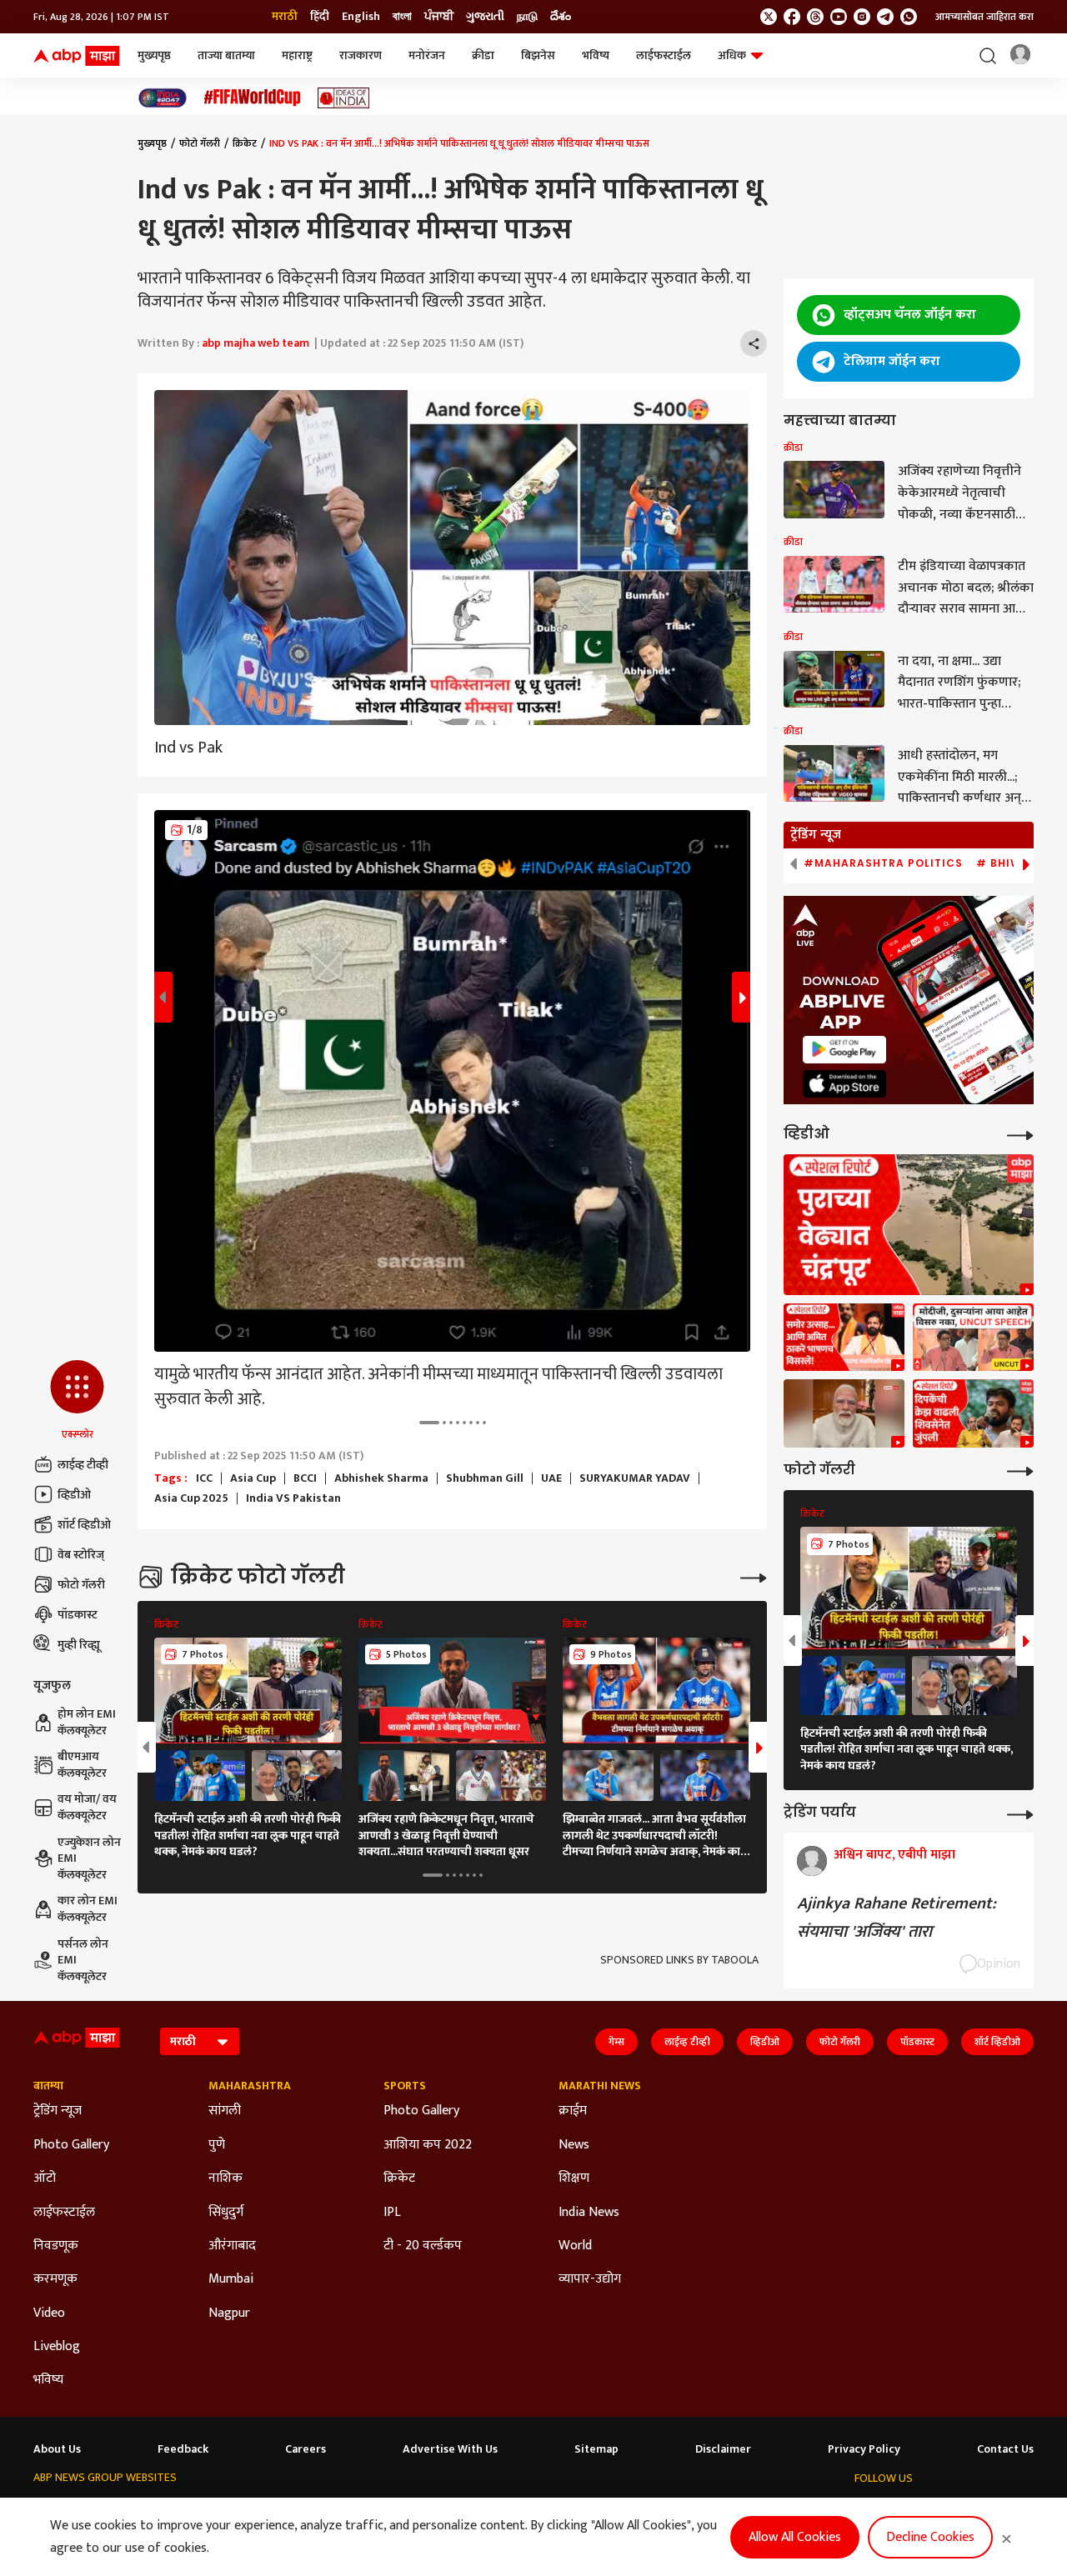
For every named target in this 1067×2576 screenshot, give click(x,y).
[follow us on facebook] (792, 17)
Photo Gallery (71, 2145)
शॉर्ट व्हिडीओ (84, 1525)
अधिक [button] (732, 55)
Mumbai (231, 2279)
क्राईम (573, 2111)
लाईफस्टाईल (664, 55)
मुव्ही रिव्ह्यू (79, 1645)
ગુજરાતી (485, 17)
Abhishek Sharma (381, 1478)
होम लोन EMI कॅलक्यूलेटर (87, 1722)
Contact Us (1005, 2449)
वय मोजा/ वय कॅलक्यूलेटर (87, 1807)
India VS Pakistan (293, 1498)
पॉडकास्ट (78, 1615)
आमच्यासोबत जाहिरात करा (984, 17)
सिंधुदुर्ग (226, 2213)
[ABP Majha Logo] (77, 56)
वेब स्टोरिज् (81, 1555)
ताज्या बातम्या (226, 55)
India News (589, 2213)
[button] (77, 1401)
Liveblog (57, 2347)
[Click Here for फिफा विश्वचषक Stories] (253, 98)
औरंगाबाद (232, 2246)
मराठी (285, 17)
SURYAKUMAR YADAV (635, 1478)
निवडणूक (56, 2246)
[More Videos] (1020, 1134)
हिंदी (320, 17)
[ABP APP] (844, 1050)
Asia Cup (253, 1478)
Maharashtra (250, 2086)
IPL (392, 2213)
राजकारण (361, 55)
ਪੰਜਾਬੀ (439, 17)
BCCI (305, 1478)
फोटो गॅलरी (81, 1585)
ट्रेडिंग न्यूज (58, 2111)
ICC (204, 1478)
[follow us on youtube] (839, 17)
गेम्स (616, 2042)
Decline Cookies (930, 2537)
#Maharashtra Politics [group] (883, 863)
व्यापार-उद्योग (590, 2279)
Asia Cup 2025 (191, 1498)
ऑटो (45, 2178)
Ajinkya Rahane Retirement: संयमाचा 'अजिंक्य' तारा (897, 1918)
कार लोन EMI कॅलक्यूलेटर (88, 1909)
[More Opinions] (1020, 1813)
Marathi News (600, 2086)
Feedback (183, 2449)
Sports (405, 2086)
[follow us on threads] (815, 17)
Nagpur (229, 2313)
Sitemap (596, 2449)
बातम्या (48, 2086)
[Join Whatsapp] (909, 17)
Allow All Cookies (795, 2537)
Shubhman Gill (485, 1478)
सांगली (225, 2111)
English (361, 17)
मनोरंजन (427, 55)
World (575, 2246)
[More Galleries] (754, 1576)
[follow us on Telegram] (885, 17)
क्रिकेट (245, 143)
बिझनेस (538, 55)
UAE (551, 1478)
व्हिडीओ (74, 1495)
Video (49, 2313)
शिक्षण (574, 2178)
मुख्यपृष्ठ (154, 55)
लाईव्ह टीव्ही (83, 1465)
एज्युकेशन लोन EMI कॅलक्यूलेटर (89, 1859)
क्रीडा (483, 55)
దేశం (561, 17)
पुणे (217, 2145)
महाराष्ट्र (297, 55)
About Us (57, 2449)
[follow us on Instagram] (862, 17)
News (574, 2145)
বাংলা (402, 17)
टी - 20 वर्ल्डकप (423, 2246)
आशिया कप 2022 (428, 2145)
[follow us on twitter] (769, 17)
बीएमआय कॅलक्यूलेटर (82, 1765)
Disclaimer (723, 2449)
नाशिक (225, 2178)
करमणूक (55, 2279)
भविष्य (596, 55)
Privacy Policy (864, 2449)
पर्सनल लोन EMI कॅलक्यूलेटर (83, 1961)
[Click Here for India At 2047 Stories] (163, 98)
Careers (306, 2449)
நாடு (527, 17)
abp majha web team (255, 343)
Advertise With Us (450, 2449)
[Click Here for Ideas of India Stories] (344, 98)
